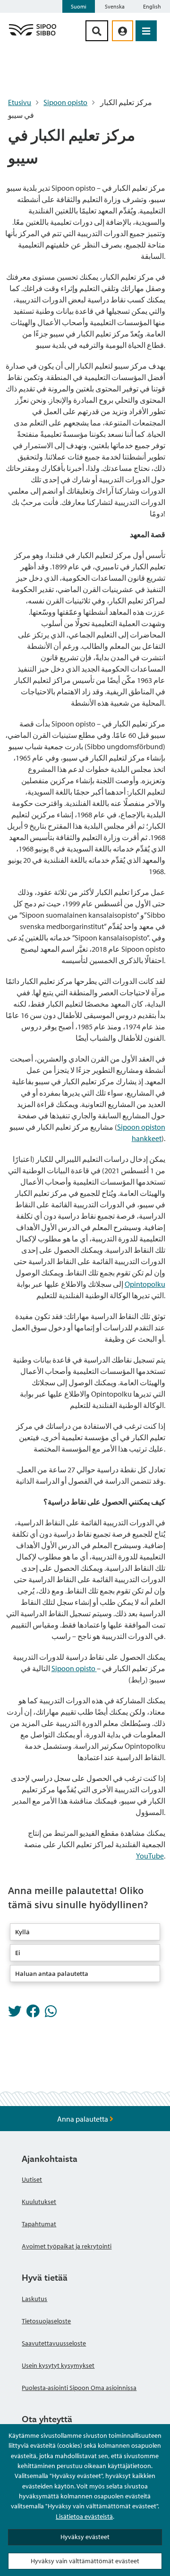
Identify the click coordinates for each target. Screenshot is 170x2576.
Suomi (79, 6)
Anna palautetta (83, 2119)
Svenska (115, 6)
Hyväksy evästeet (85, 2537)
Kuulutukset (39, 2202)
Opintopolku (145, 1284)
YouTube (150, 1856)
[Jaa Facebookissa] (33, 2014)
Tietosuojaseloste (46, 2321)
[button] (85, 1932)
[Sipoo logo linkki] (33, 35)
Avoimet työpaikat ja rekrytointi (67, 2246)
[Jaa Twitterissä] (15, 2014)
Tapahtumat (39, 2224)
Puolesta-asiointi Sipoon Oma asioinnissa (79, 2388)
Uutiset (32, 2179)
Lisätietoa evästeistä (84, 2516)
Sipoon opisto (65, 102)
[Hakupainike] (97, 31)
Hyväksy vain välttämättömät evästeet (85, 2561)
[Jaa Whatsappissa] (51, 2014)
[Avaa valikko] (146, 31)
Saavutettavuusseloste (54, 2343)
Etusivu (20, 102)
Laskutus (34, 2299)
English (152, 6)
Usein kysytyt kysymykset (58, 2365)
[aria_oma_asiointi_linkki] (123, 31)
